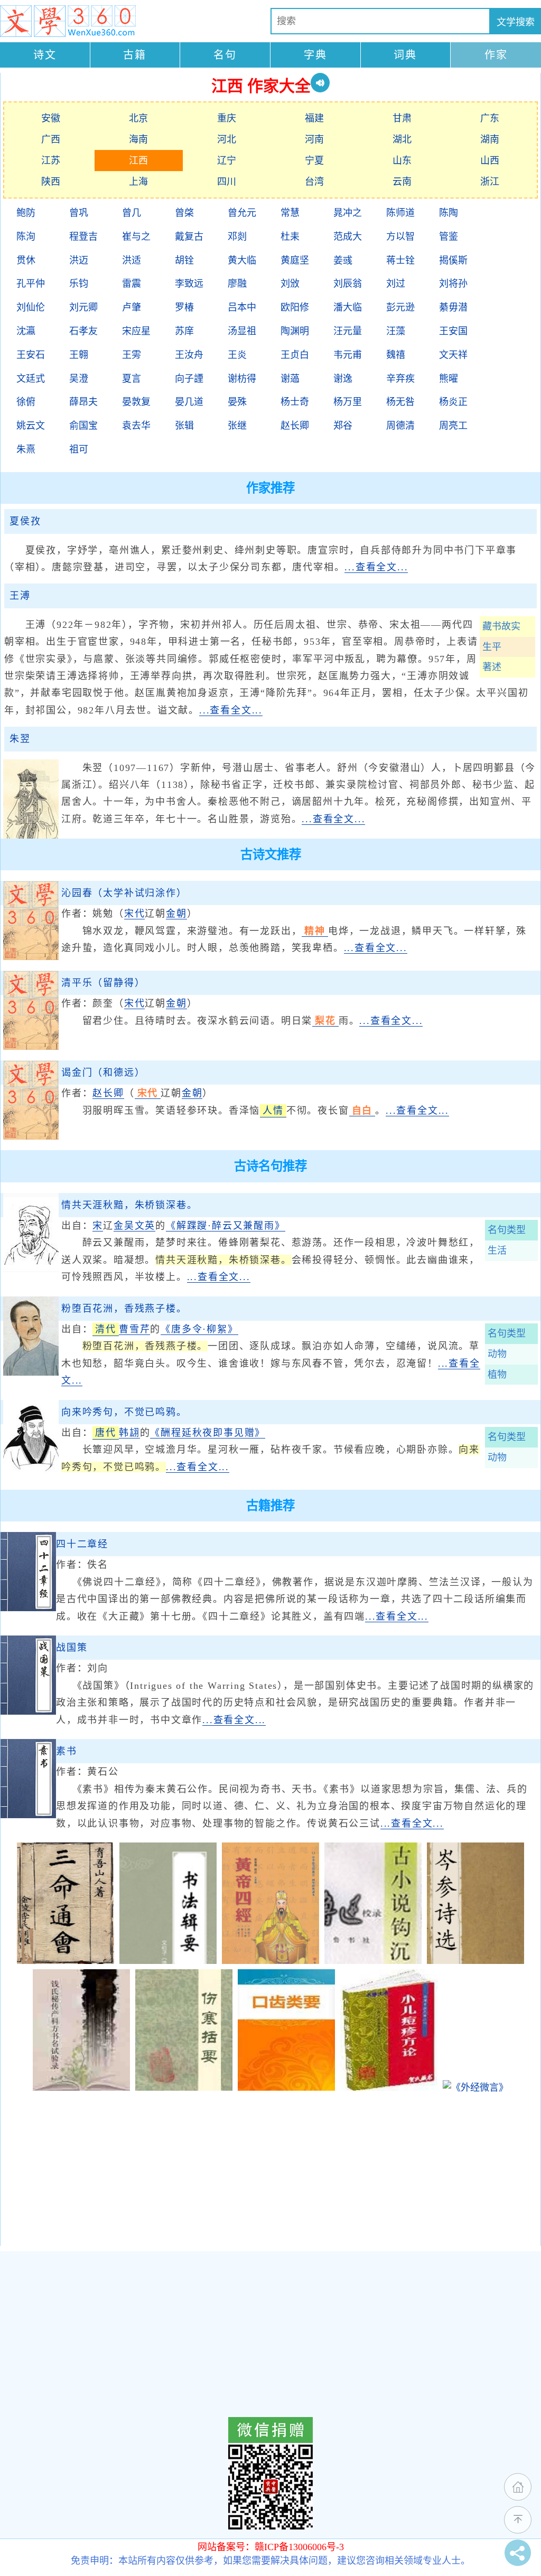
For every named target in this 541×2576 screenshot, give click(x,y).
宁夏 (314, 161)
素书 (67, 1751)
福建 (314, 118)
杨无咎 (400, 402)
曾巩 (79, 213)
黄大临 (242, 260)
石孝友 (83, 331)
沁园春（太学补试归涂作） (124, 893)
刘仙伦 (31, 307)
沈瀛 (26, 331)
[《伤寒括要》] (184, 2088)
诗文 (45, 55)
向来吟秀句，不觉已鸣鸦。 (124, 1412)
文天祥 (453, 355)
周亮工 (453, 426)
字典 (315, 55)
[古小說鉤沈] (373, 1961)
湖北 (402, 139)
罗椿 (184, 307)
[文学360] (68, 21)
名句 (225, 55)
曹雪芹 (134, 1329)
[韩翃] (31, 1476)
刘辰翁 (348, 284)
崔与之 (136, 237)
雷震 (132, 284)
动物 (497, 1354)
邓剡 (237, 237)
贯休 (26, 260)
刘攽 (290, 284)
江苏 (51, 161)
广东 (490, 118)
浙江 (490, 182)
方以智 (400, 237)
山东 (402, 161)
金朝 (176, 914)
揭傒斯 (453, 260)
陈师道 (400, 213)
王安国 (453, 331)
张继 (237, 426)
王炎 (237, 355)
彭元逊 (400, 307)
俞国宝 (83, 426)
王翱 (79, 355)
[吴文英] (31, 1269)
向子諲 (189, 379)
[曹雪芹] (31, 1372)
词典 (405, 55)
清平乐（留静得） (103, 983)
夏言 (132, 379)
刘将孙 (453, 284)
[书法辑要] (168, 1961)
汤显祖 (242, 331)
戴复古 (189, 237)
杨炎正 (453, 402)
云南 (402, 182)
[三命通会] (66, 1961)
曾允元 (242, 213)
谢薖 (290, 379)
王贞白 (295, 355)
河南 (314, 139)
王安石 (31, 355)
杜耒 (290, 237)
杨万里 (348, 402)
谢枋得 (242, 379)
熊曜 (449, 379)
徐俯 (26, 402)
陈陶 (449, 213)
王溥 (20, 596)
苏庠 (184, 331)
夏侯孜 (25, 521)
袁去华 (136, 426)
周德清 (400, 426)
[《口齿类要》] (286, 2088)
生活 (497, 1251)
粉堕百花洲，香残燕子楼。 (124, 1309)
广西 (51, 139)
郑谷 (343, 426)
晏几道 (189, 402)
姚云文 (31, 426)
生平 (492, 647)
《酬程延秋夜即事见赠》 (208, 1433)
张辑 (184, 426)
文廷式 (31, 379)
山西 (490, 161)
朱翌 (20, 739)
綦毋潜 (453, 307)
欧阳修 (295, 307)
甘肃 (402, 118)
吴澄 (79, 379)
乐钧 (79, 284)
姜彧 (343, 260)
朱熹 (26, 449)
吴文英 (140, 1226)
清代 (106, 1329)
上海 (138, 182)
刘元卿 (83, 307)
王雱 (132, 355)
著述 (492, 667)
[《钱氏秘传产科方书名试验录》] (81, 2088)
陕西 (51, 182)
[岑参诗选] (475, 1961)
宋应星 (136, 331)
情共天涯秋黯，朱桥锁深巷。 (129, 1205)
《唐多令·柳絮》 (199, 1329)
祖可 (79, 449)
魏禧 (396, 355)
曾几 (132, 213)
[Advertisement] (270, 2172)
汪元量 (348, 331)
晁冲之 (348, 213)
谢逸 (343, 379)
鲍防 (26, 213)
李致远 (189, 284)
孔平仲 (31, 284)
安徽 (51, 118)
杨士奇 (295, 402)
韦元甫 (348, 355)
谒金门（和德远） (103, 1073)
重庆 (227, 118)
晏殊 (237, 402)
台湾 (314, 182)
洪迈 (79, 260)
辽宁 (227, 161)
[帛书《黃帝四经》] (270, 1961)
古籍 (135, 55)
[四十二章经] (28, 1608)
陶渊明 (295, 331)
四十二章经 (82, 1544)
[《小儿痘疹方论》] (389, 2088)
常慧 (290, 213)
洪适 (132, 260)
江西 (138, 161)
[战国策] (28, 1712)
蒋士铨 (400, 260)
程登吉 (83, 237)
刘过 (396, 284)
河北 (227, 139)
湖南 (490, 139)
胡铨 (184, 260)
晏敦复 (136, 402)
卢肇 (132, 307)
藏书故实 (501, 626)
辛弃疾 (400, 379)
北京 (138, 118)
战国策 (72, 1648)
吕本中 (242, 307)
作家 (496, 55)
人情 (273, 1111)
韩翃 (129, 1433)
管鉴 (449, 237)
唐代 (106, 1433)
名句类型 (507, 1230)
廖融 (237, 284)
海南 (138, 139)
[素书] (28, 1815)
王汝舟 (189, 355)
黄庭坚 (295, 260)
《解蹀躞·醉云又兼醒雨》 (226, 1226)
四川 (227, 182)
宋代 (135, 914)
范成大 (348, 237)
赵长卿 (295, 426)
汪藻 (396, 331)
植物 (497, 1375)
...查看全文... (376, 567)
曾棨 (184, 213)
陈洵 (26, 237)
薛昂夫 (83, 402)
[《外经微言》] (475, 2088)
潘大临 (348, 307)
